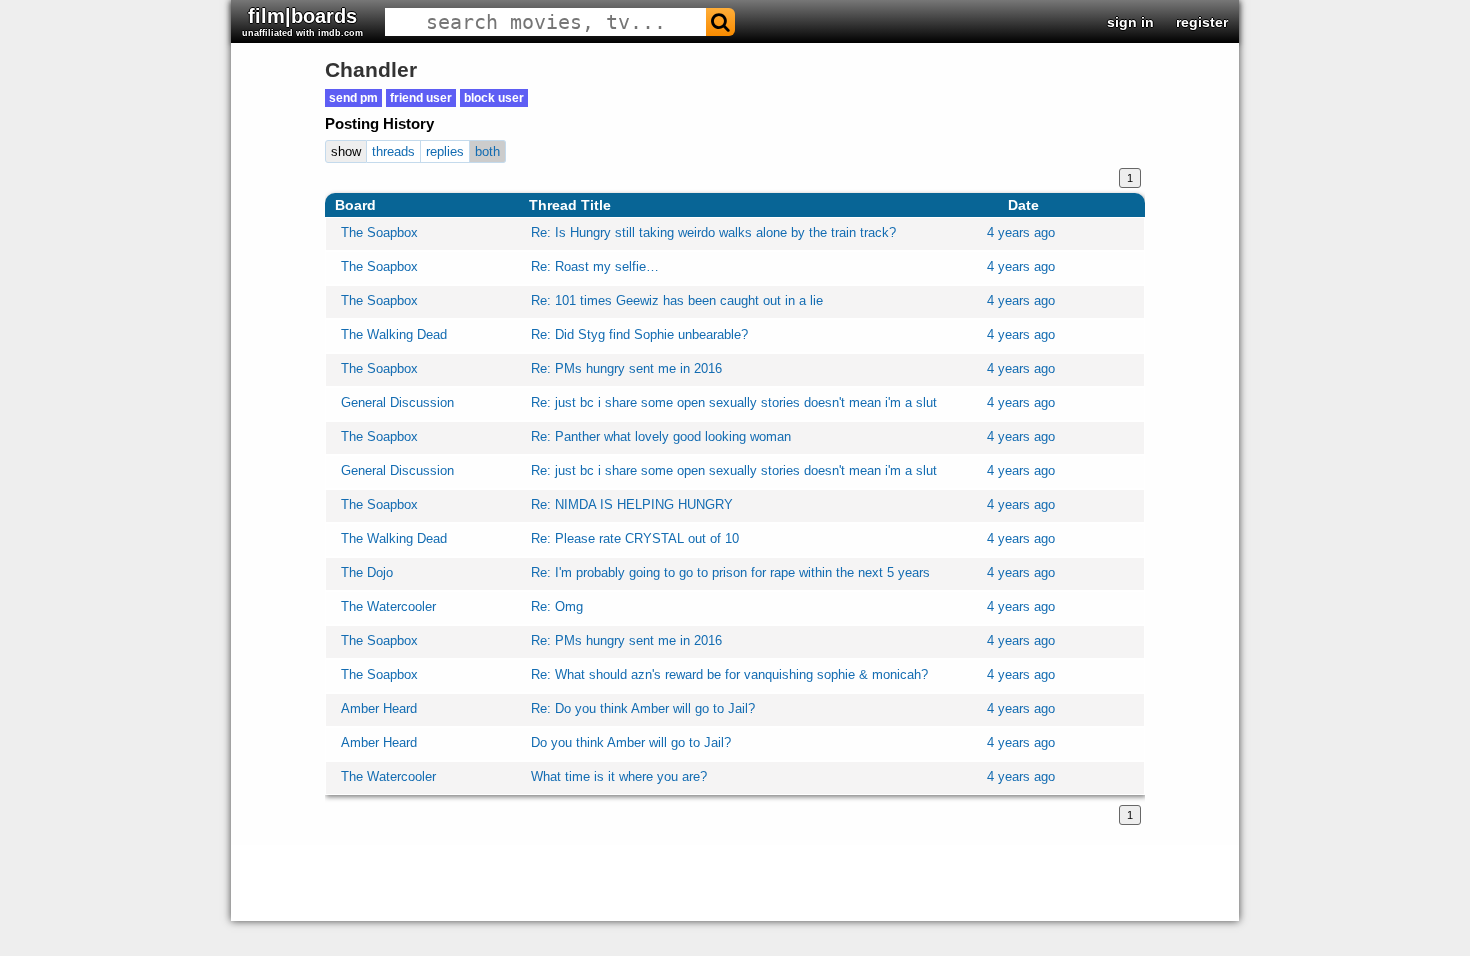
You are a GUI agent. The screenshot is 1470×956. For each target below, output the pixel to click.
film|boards (302, 21)
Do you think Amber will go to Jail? (631, 742)
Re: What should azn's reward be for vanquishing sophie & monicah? (729, 674)
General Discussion (397, 402)
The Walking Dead (394, 334)
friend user (421, 98)
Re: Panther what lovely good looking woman (661, 436)
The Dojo (367, 572)
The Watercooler (388, 606)
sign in (1130, 22)
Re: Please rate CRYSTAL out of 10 (635, 538)
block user (494, 98)
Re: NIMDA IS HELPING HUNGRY (632, 504)
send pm (353, 98)
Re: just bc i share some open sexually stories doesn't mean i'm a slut (734, 402)
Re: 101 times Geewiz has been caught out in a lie (677, 300)
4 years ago (1021, 232)
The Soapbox (379, 232)
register (1202, 22)
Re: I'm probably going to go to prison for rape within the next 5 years (730, 572)
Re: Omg (557, 606)
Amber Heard (379, 708)
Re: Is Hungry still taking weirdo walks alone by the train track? (713, 232)
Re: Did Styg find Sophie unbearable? (639, 334)
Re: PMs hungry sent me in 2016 (626, 368)
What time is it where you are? (619, 776)
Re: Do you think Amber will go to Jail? (643, 708)
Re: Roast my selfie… (595, 266)
